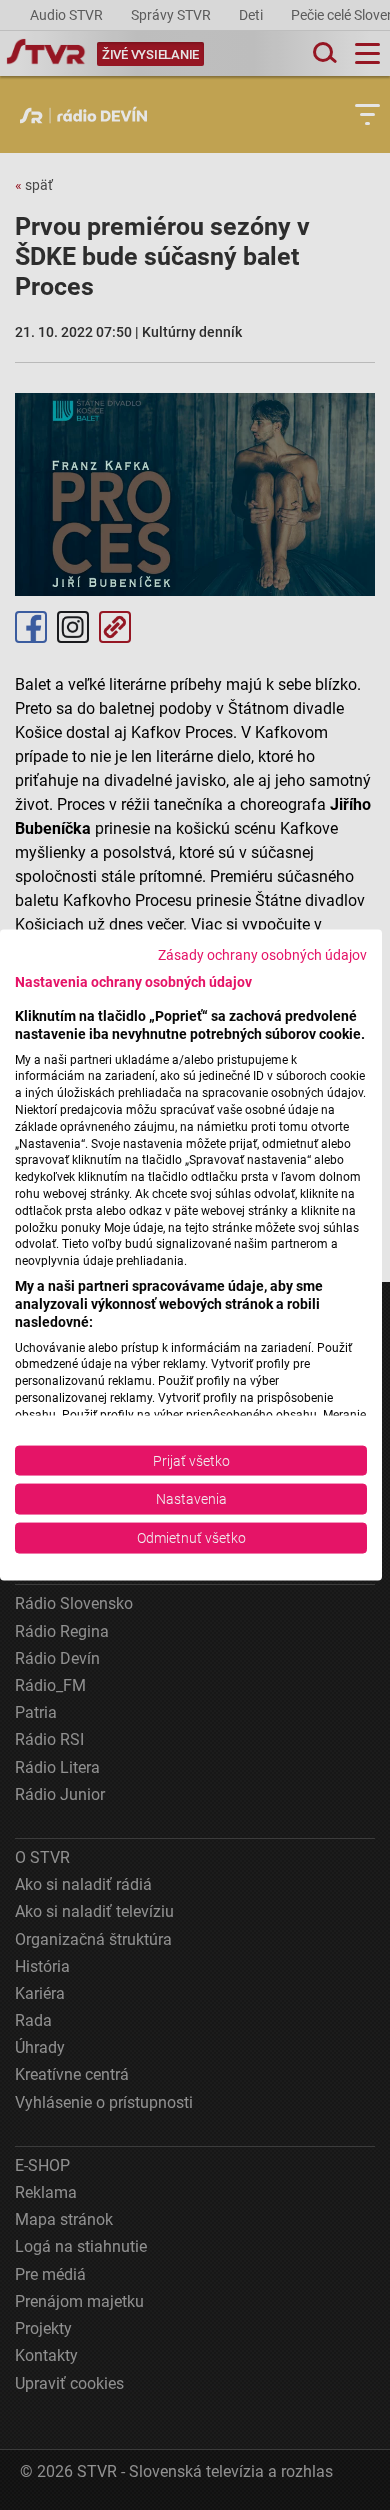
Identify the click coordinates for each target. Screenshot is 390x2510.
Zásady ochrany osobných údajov (262, 955)
